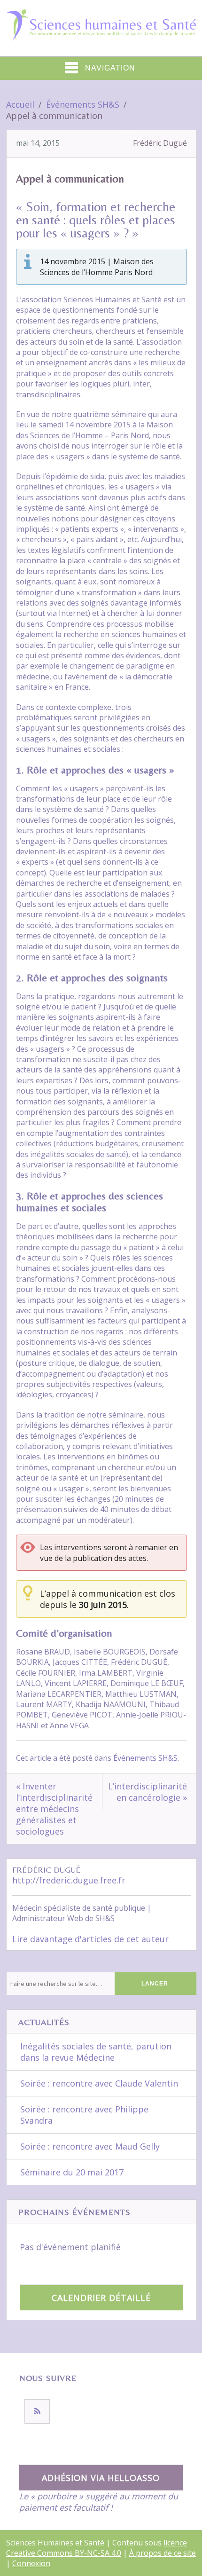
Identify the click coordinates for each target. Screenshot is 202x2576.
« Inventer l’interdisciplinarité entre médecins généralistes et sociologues (54, 1809)
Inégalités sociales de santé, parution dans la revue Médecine (96, 2052)
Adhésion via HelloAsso (101, 2478)
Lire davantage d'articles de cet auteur (90, 1939)
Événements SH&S (145, 1758)
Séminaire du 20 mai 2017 (72, 2172)
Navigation (110, 68)
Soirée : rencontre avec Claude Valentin (99, 2083)
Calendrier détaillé (101, 2298)
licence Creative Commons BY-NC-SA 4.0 (97, 2548)
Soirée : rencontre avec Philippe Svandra (84, 2115)
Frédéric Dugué (160, 143)
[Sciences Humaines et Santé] (101, 34)
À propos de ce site (163, 2553)
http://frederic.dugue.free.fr (69, 1880)
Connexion (31, 2563)
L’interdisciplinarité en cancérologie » (148, 1792)
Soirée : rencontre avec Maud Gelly (90, 2146)
